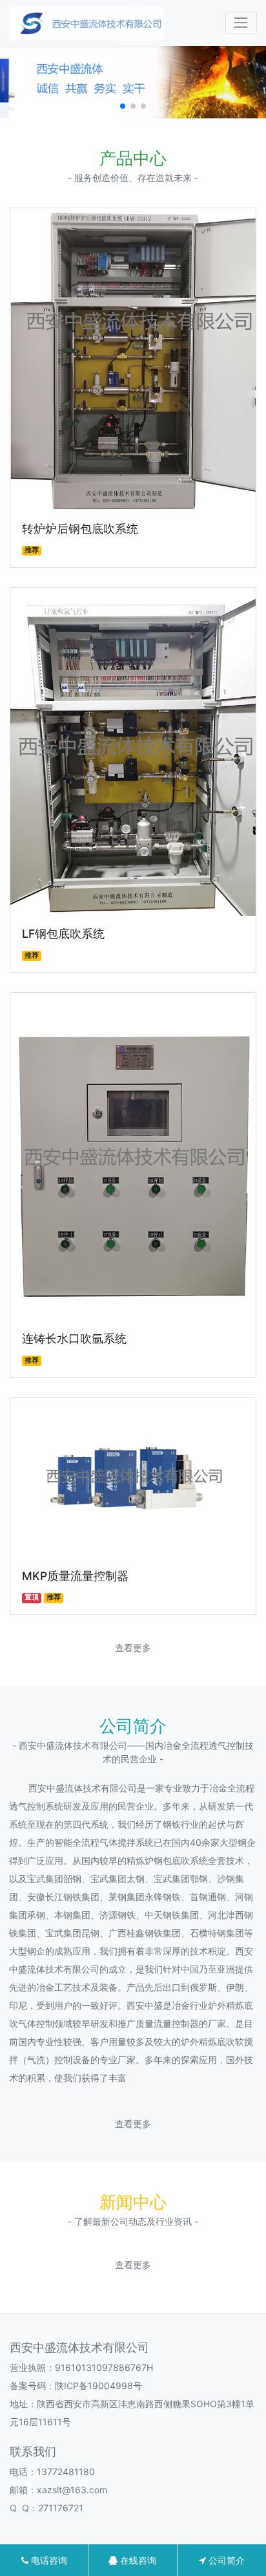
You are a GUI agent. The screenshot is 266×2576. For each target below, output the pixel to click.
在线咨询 (137, 2560)
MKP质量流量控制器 (75, 1576)
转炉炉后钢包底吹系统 (80, 529)
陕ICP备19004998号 (98, 2386)
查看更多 (133, 1648)
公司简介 (225, 2560)
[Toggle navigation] (241, 23)
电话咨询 (48, 2560)
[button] (123, 106)
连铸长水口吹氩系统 (74, 1338)
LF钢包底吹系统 (63, 934)
